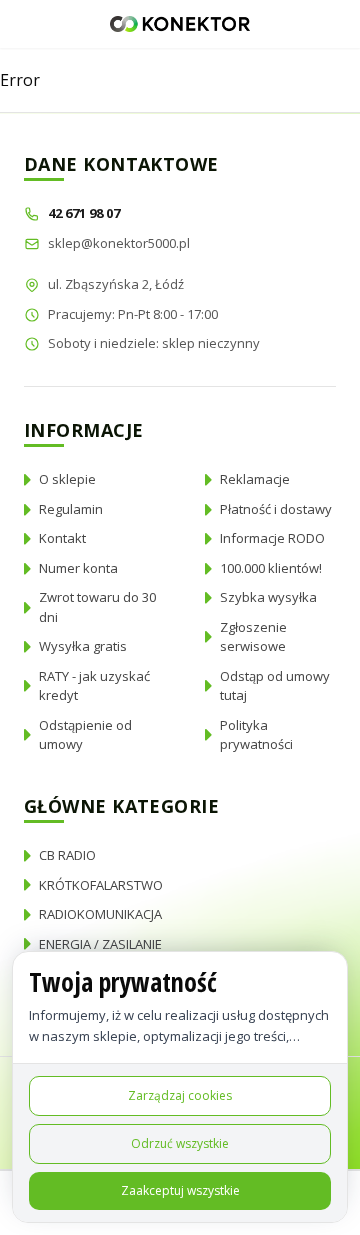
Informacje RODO (272, 538)
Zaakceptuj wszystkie (180, 1190)
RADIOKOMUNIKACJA (100, 914)
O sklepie (67, 479)
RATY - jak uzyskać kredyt (94, 686)
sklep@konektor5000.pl (119, 243)
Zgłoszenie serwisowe (253, 637)
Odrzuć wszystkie (180, 1143)
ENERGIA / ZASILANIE (100, 944)
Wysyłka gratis (83, 646)
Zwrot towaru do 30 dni (97, 607)
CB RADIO (67, 855)
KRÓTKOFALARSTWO (101, 885)
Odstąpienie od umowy (85, 735)
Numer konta (78, 568)
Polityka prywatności (256, 735)
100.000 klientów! (271, 568)
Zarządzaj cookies (180, 1095)
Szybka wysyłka (268, 597)
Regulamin (71, 509)
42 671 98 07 (85, 213)
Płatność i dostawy (276, 509)
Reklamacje (255, 479)
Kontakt (62, 538)
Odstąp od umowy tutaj (275, 686)
